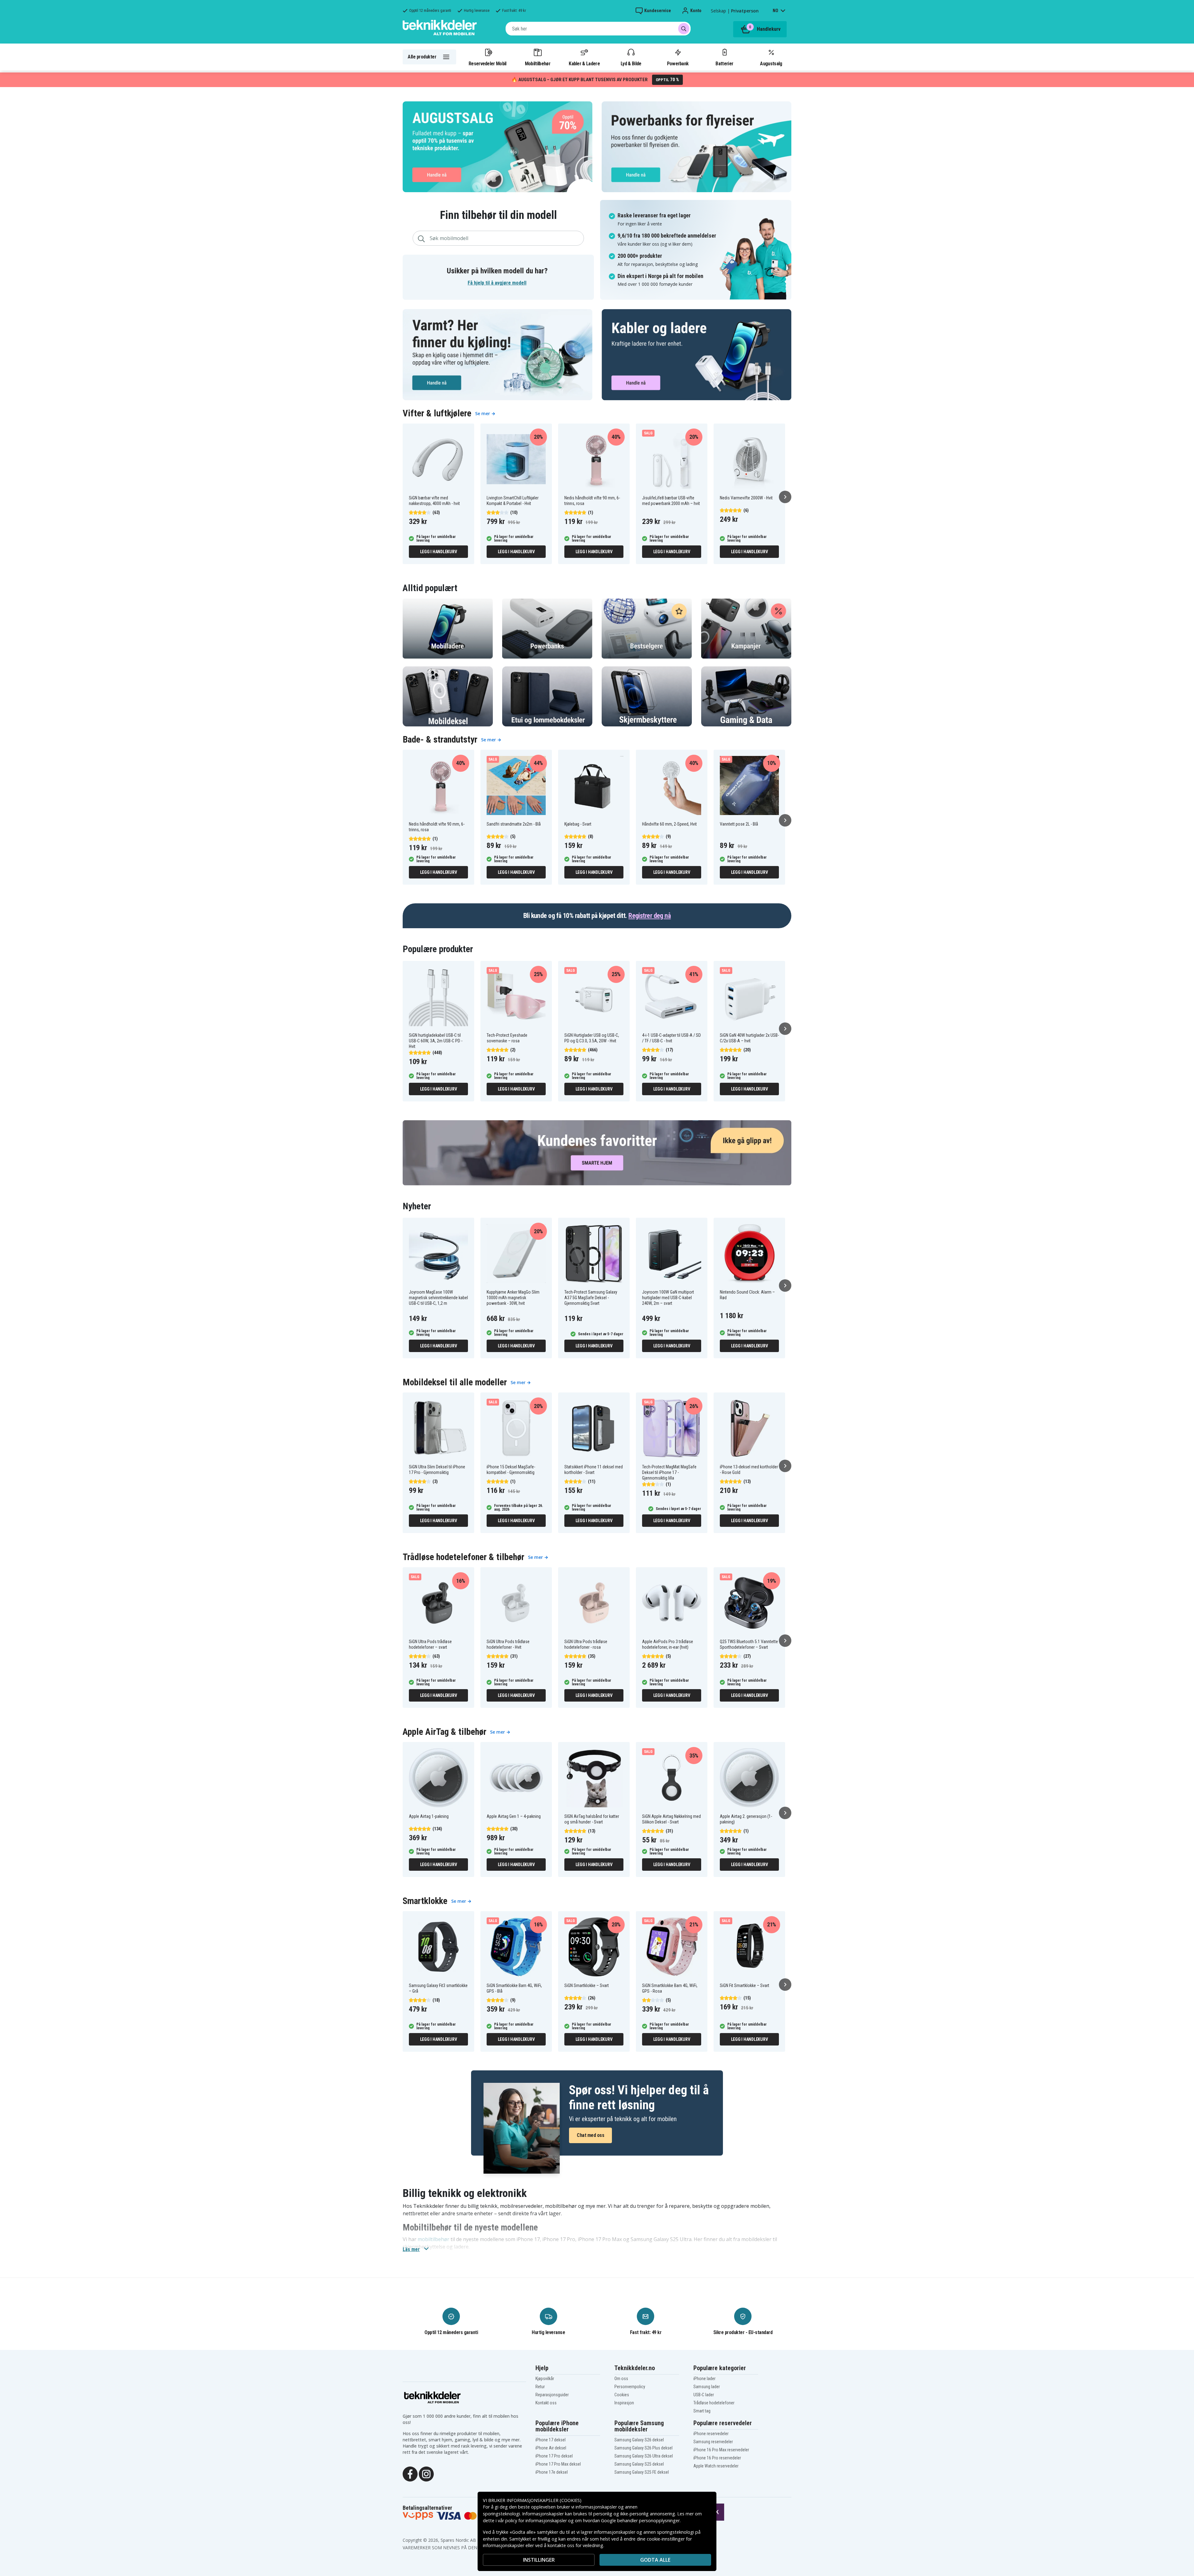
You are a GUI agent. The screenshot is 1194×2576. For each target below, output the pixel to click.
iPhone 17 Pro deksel (554, 2456)
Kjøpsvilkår (545, 2379)
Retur (540, 2387)
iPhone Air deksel (551, 2448)
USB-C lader (704, 2395)
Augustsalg (771, 63)
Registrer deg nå (650, 916)
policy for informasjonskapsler (536, 2520)
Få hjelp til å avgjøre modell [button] (497, 283)
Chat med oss (590, 2135)
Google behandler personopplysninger (640, 2520)
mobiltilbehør (433, 2239)
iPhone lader (704, 2379)
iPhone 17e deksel (552, 2472)
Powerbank (678, 63)
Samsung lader (707, 2387)
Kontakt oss (546, 2403)
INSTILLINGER (539, 2560)
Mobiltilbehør (538, 63)
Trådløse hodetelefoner (714, 2403)
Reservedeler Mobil (488, 63)
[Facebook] (410, 2473)
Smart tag (702, 2411)
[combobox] (598, 29)
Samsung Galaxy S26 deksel (639, 2440)
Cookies (622, 2395)
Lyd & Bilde (631, 63)
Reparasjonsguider (552, 2395)
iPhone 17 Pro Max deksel (558, 2464)
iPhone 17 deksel (551, 2440)
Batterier (724, 63)
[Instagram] (426, 2473)
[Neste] (785, 497)
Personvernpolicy (630, 2387)
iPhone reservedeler (711, 2434)
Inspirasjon (624, 2403)
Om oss (621, 2379)
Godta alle (655, 2560)
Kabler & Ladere (584, 63)
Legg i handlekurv (439, 552)
